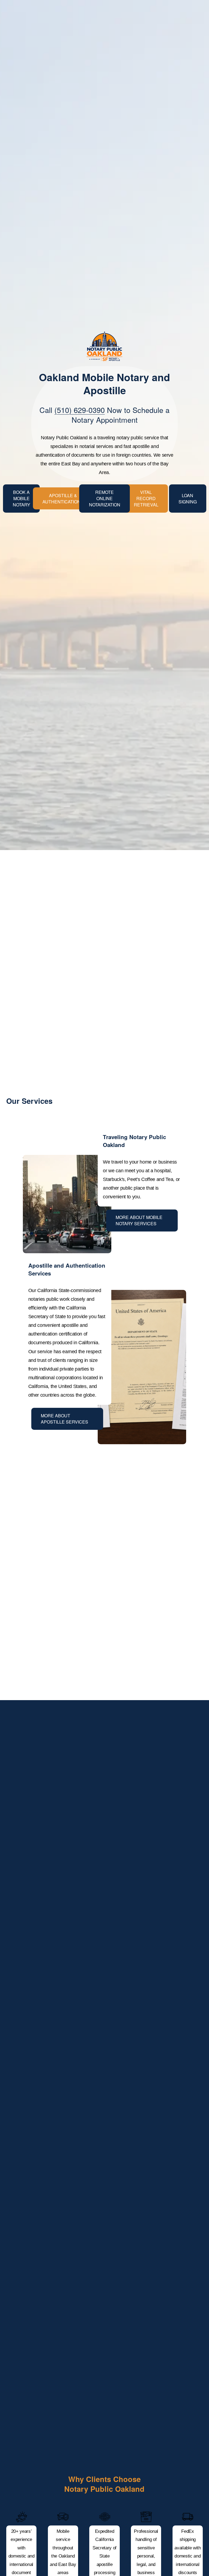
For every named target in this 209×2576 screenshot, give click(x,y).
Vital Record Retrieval (146, 498)
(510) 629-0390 (80, 410)
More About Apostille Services (64, 1419)
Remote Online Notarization (105, 498)
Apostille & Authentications (63, 499)
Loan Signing (188, 499)
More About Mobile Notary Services (139, 1220)
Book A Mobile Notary (21, 498)
